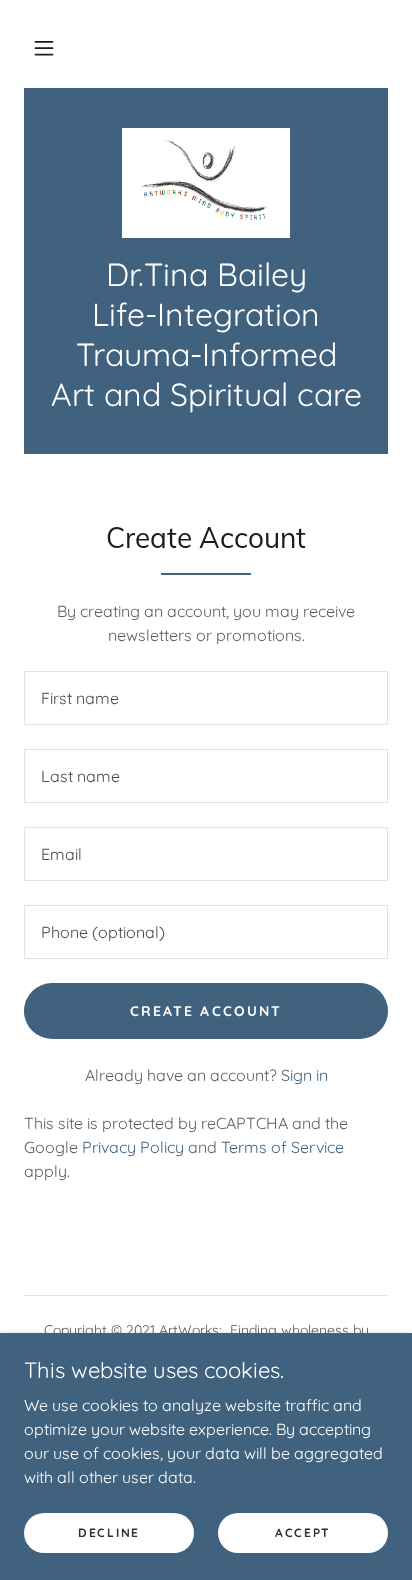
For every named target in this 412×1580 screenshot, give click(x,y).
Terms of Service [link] (282, 1147)
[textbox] (206, 698)
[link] (206, 183)
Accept (303, 1532)
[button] (44, 48)
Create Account (205, 1011)
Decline (109, 1532)
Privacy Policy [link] (133, 1147)
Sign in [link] (304, 1075)
